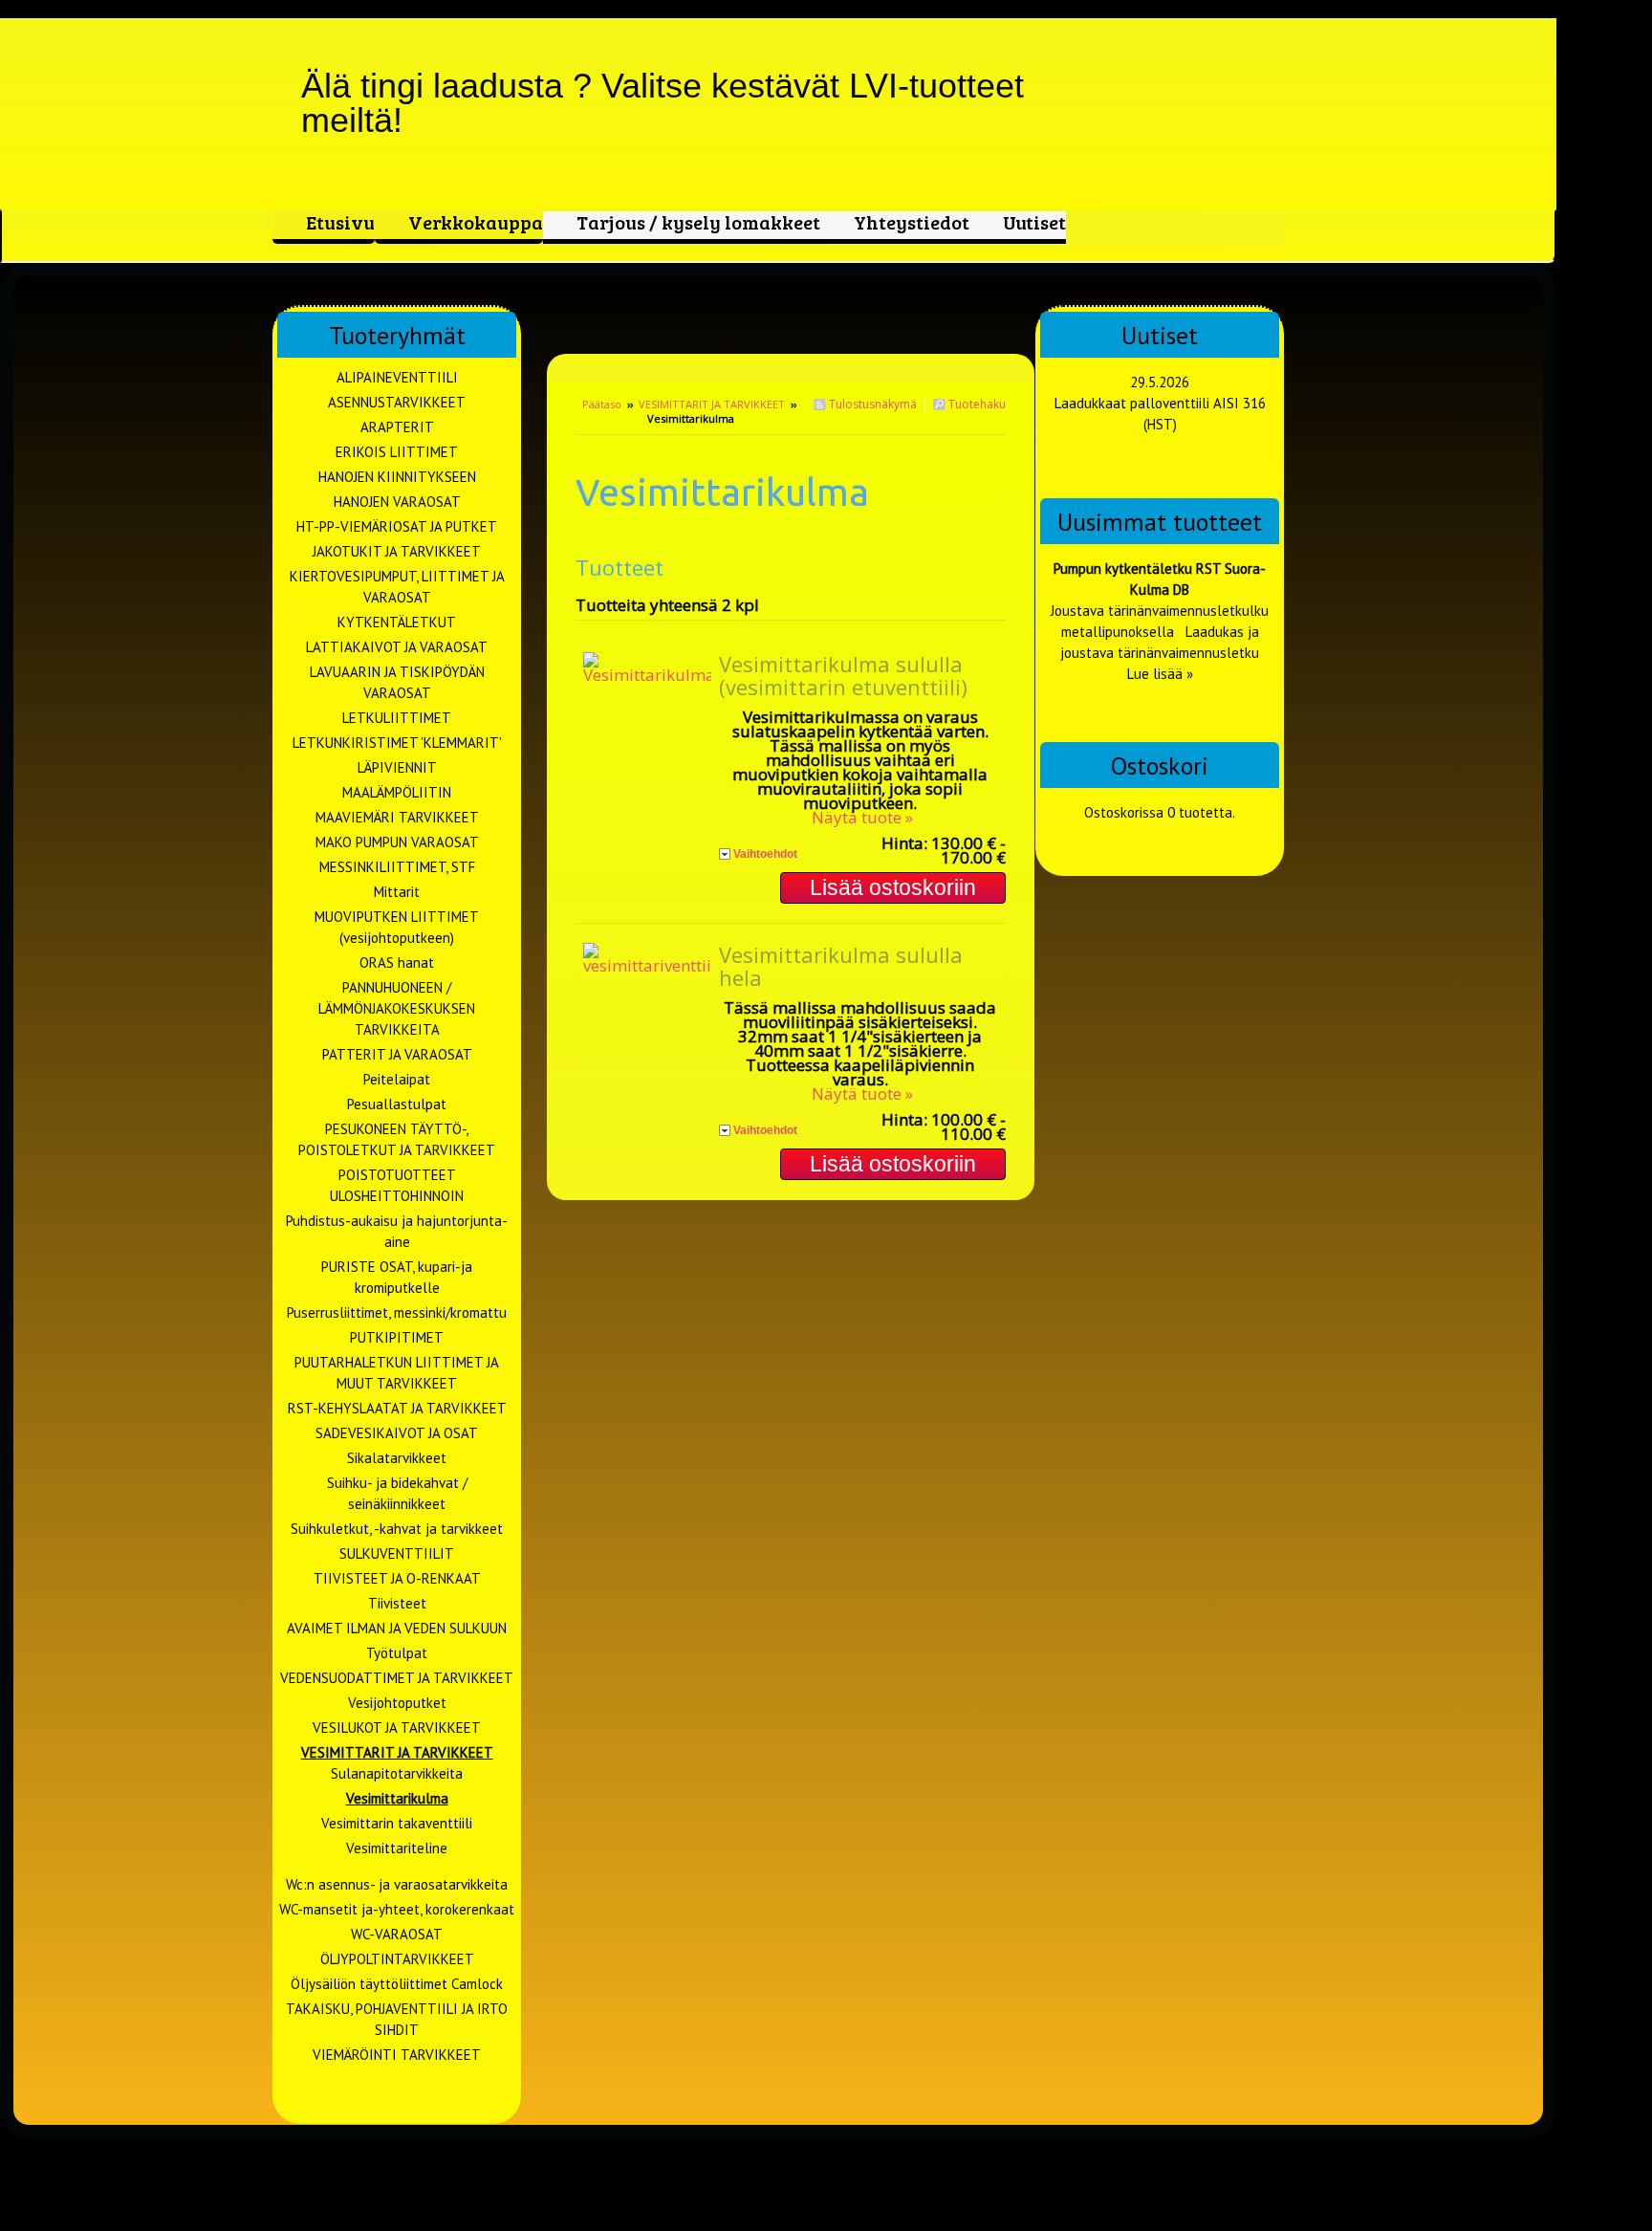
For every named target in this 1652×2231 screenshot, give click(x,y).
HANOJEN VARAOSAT (397, 502)
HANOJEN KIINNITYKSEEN (397, 477)
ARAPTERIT (397, 427)
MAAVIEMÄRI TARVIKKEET (397, 817)
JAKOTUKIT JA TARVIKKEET (397, 551)
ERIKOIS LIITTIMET (397, 452)
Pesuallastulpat (397, 1104)
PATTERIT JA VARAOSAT (397, 1054)
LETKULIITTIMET (397, 718)
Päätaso (602, 404)
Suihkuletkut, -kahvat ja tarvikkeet (397, 1529)
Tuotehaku (976, 404)
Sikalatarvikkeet (397, 1458)
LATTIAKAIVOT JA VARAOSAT (397, 647)
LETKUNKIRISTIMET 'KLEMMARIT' (397, 743)
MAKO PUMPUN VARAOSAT (397, 842)
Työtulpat (397, 1653)
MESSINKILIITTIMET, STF (397, 867)
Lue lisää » (1160, 674)
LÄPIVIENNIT (397, 767)
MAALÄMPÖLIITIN (397, 792)
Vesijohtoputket (397, 1703)
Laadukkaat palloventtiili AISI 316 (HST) (1160, 414)
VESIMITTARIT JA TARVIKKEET (712, 404)
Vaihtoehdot (765, 854)
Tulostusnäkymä (871, 404)
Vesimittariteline (397, 1848)
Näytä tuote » (862, 817)
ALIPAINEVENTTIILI (397, 377)
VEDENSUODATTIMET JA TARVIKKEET (397, 1678)
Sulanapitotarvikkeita (397, 1773)
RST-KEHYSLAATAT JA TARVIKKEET (397, 1408)
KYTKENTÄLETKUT (397, 622)
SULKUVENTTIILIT (397, 1553)
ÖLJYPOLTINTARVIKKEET (397, 1959)
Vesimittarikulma (397, 1798)
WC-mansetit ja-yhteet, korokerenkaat (397, 1909)
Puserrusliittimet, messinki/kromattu (397, 1312)
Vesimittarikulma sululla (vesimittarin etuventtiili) (843, 675)
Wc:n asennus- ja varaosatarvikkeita (397, 1884)
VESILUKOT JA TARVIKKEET (397, 1728)
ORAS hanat (397, 962)
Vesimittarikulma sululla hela (841, 966)
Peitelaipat (397, 1079)
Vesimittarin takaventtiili (397, 1823)
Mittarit (397, 892)
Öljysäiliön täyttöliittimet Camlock (397, 1984)
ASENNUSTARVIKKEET (397, 402)
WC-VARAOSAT (397, 1934)
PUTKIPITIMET (397, 1337)
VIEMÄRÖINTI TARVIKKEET (397, 2055)
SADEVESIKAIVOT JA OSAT (397, 1433)
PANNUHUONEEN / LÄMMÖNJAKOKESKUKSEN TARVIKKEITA (397, 1008)
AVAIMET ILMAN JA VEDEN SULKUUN (397, 1628)
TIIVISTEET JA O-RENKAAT (397, 1578)
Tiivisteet (397, 1603)
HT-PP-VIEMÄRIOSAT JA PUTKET (397, 526)
